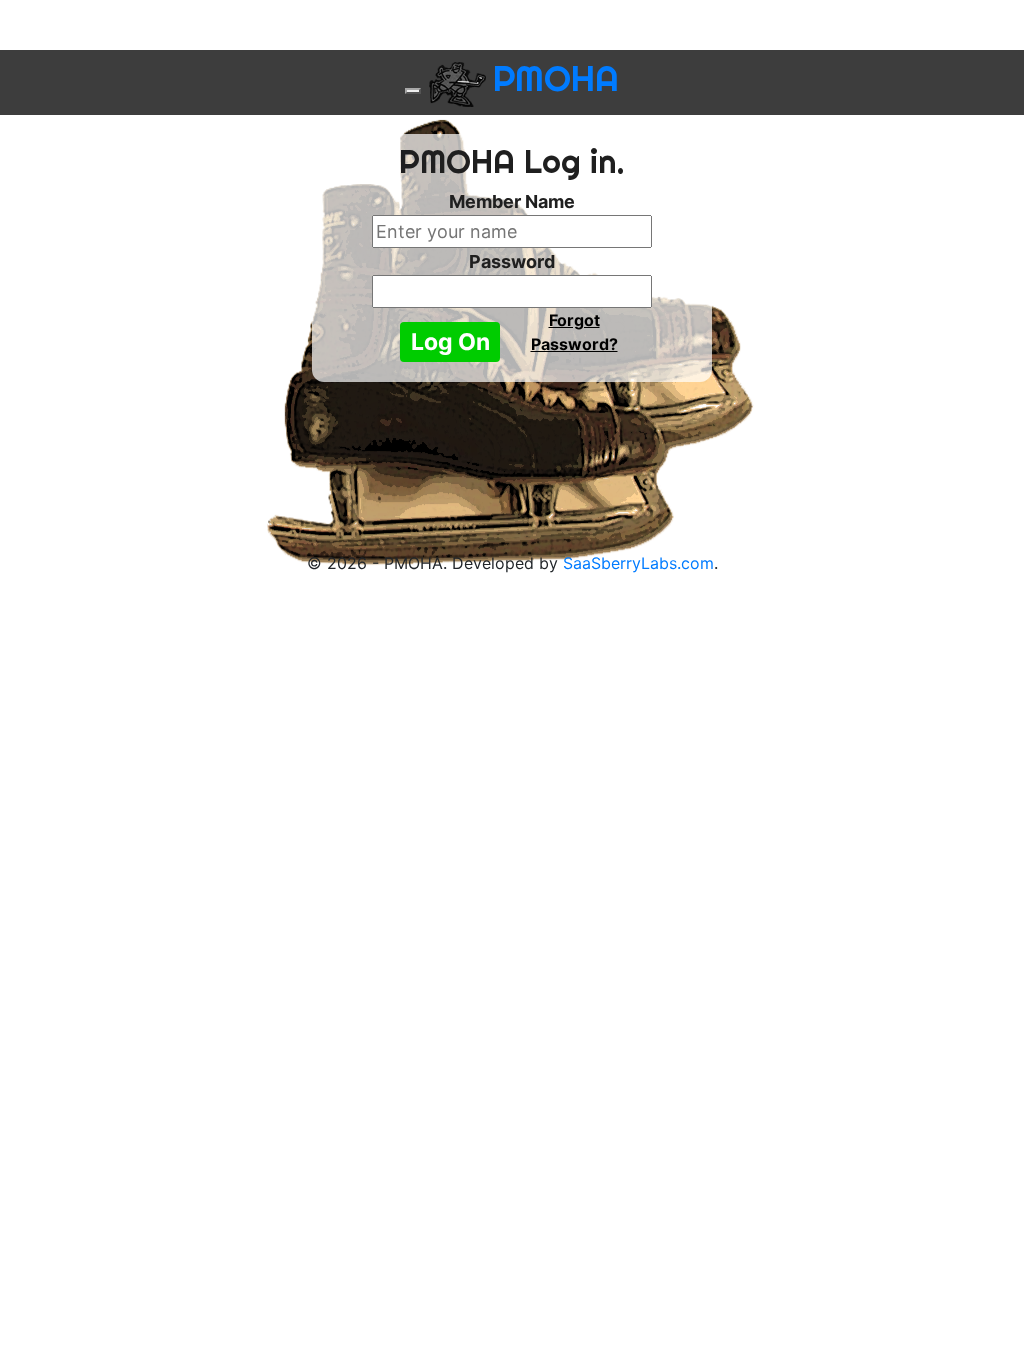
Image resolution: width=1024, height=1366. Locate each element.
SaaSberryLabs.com (638, 563)
